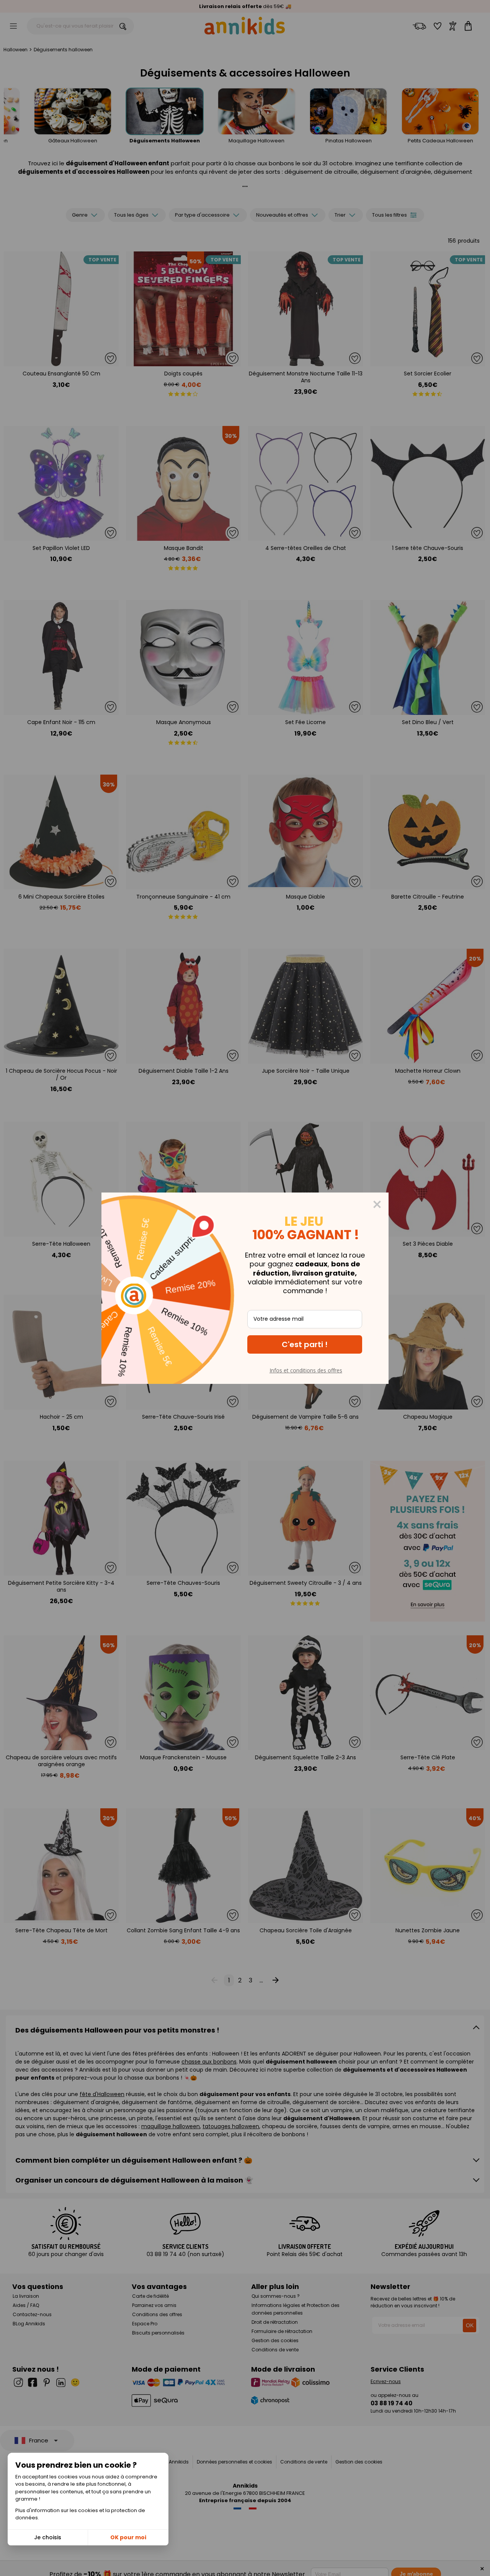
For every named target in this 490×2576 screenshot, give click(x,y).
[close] (377, 1204)
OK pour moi (128, 2537)
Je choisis (48, 2537)
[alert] (245, 1288)
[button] (305, 1344)
